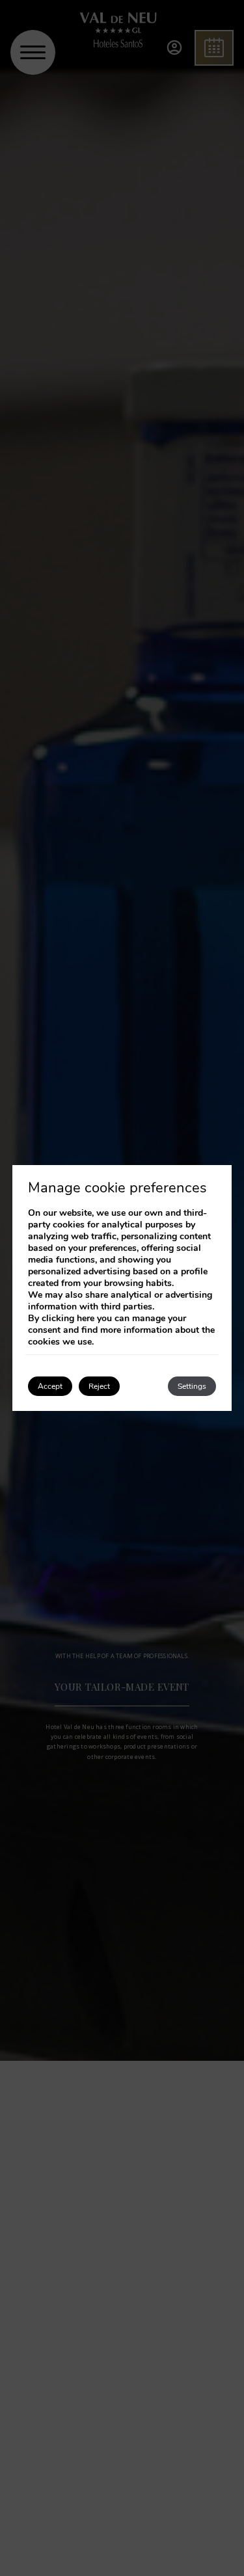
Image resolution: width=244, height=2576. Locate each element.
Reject (99, 1386)
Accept (50, 1386)
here (86, 1318)
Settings (192, 1386)
